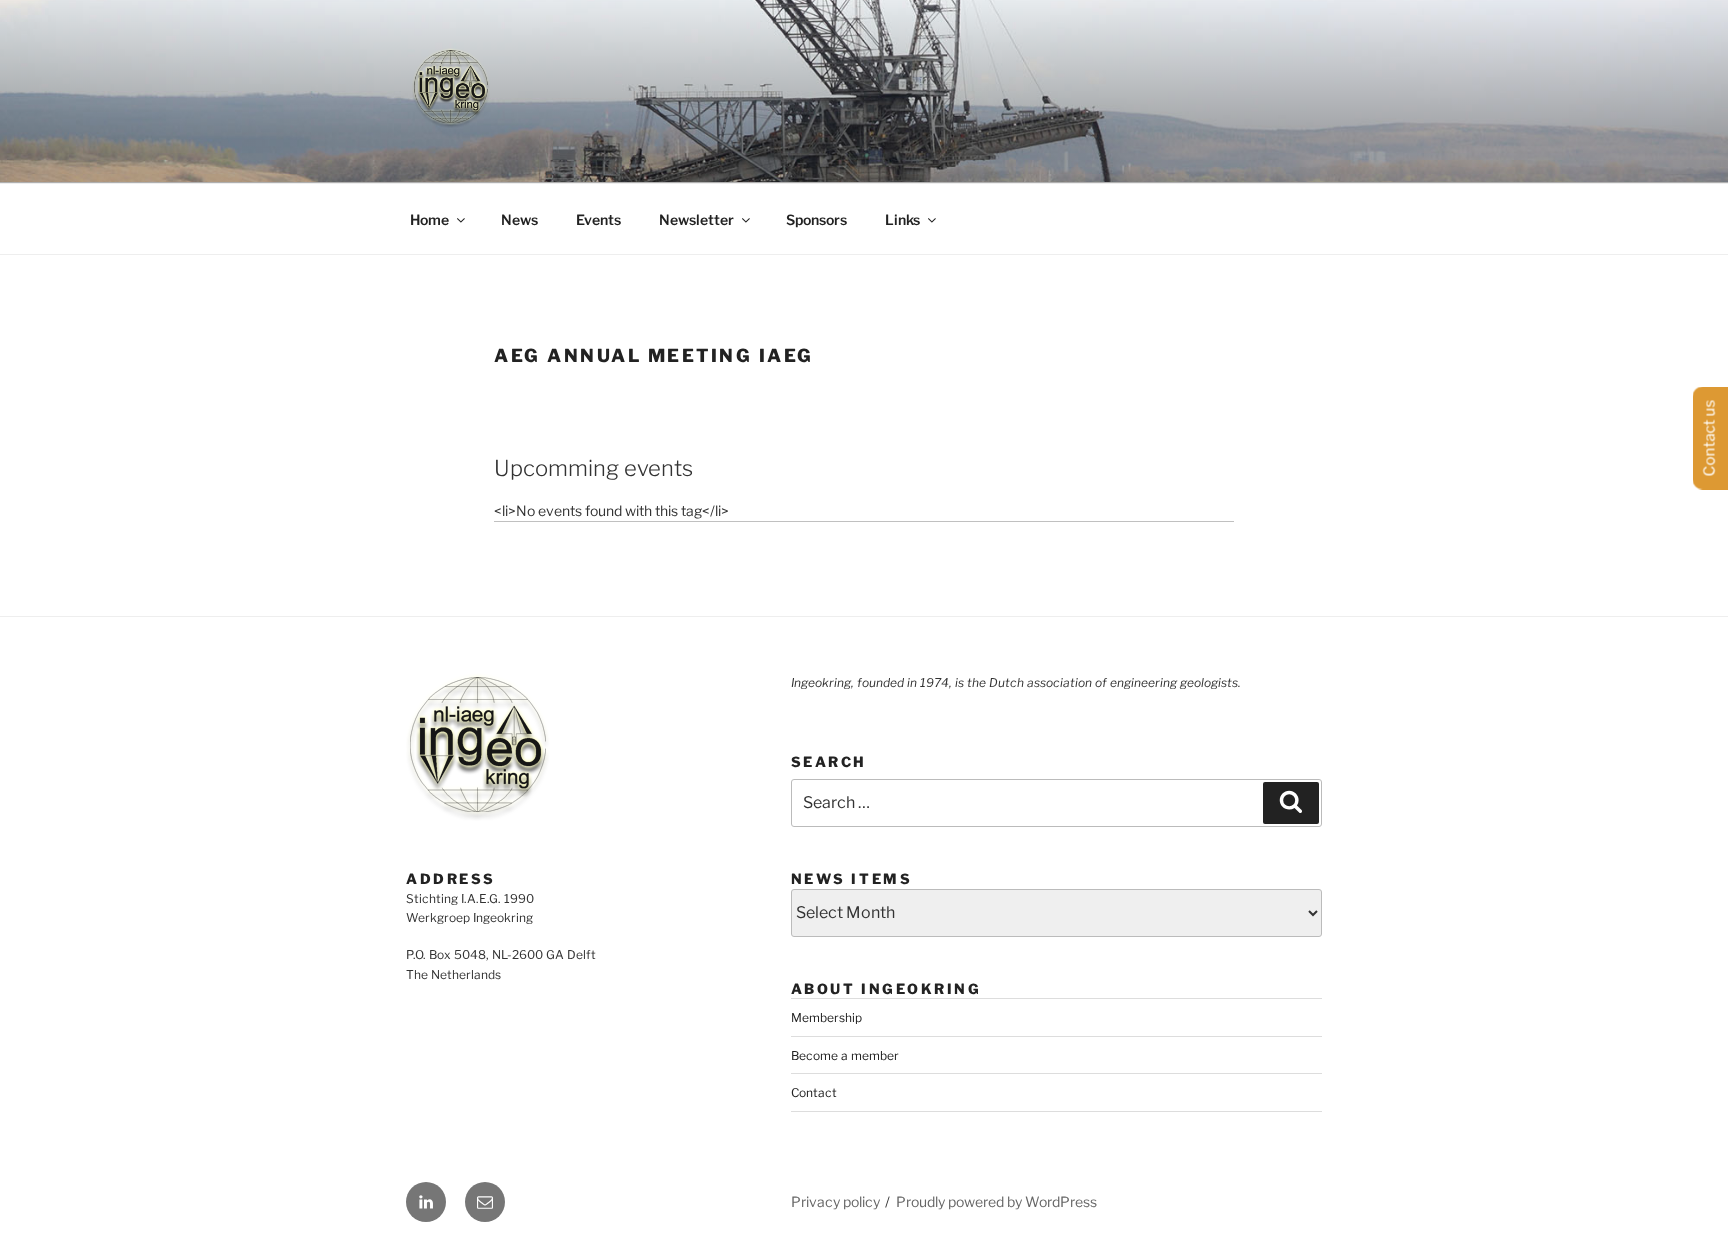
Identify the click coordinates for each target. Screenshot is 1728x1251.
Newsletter (696, 219)
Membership (826, 1017)
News (519, 219)
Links (902, 219)
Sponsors (816, 219)
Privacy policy (835, 1201)
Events (598, 219)
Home (429, 219)
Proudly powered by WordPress (996, 1201)
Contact (814, 1092)
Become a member (845, 1055)
